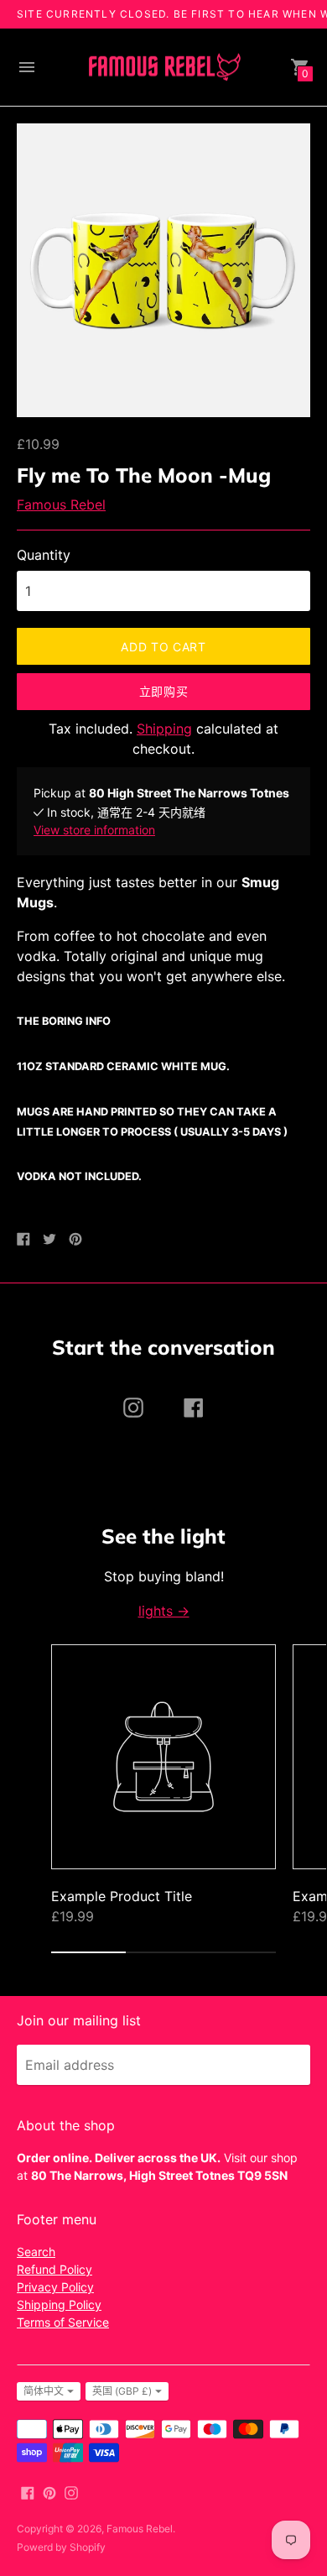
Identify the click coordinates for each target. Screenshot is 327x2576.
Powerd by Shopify (61, 2547)
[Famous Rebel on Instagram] (71, 2491)
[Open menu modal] (27, 67)
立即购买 (164, 691)
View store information (94, 830)
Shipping (164, 729)
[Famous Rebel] (163, 68)
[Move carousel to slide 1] (88, 1952)
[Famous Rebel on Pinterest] (49, 2491)
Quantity (44, 555)
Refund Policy (54, 2269)
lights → (164, 1611)
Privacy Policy (55, 2287)
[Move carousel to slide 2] (163, 1952)
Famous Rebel (61, 504)
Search (36, 2252)
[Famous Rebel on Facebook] (28, 2491)
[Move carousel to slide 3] (239, 1952)
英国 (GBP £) (122, 2391)
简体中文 (44, 2391)
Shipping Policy (59, 2304)
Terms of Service (63, 2322)
